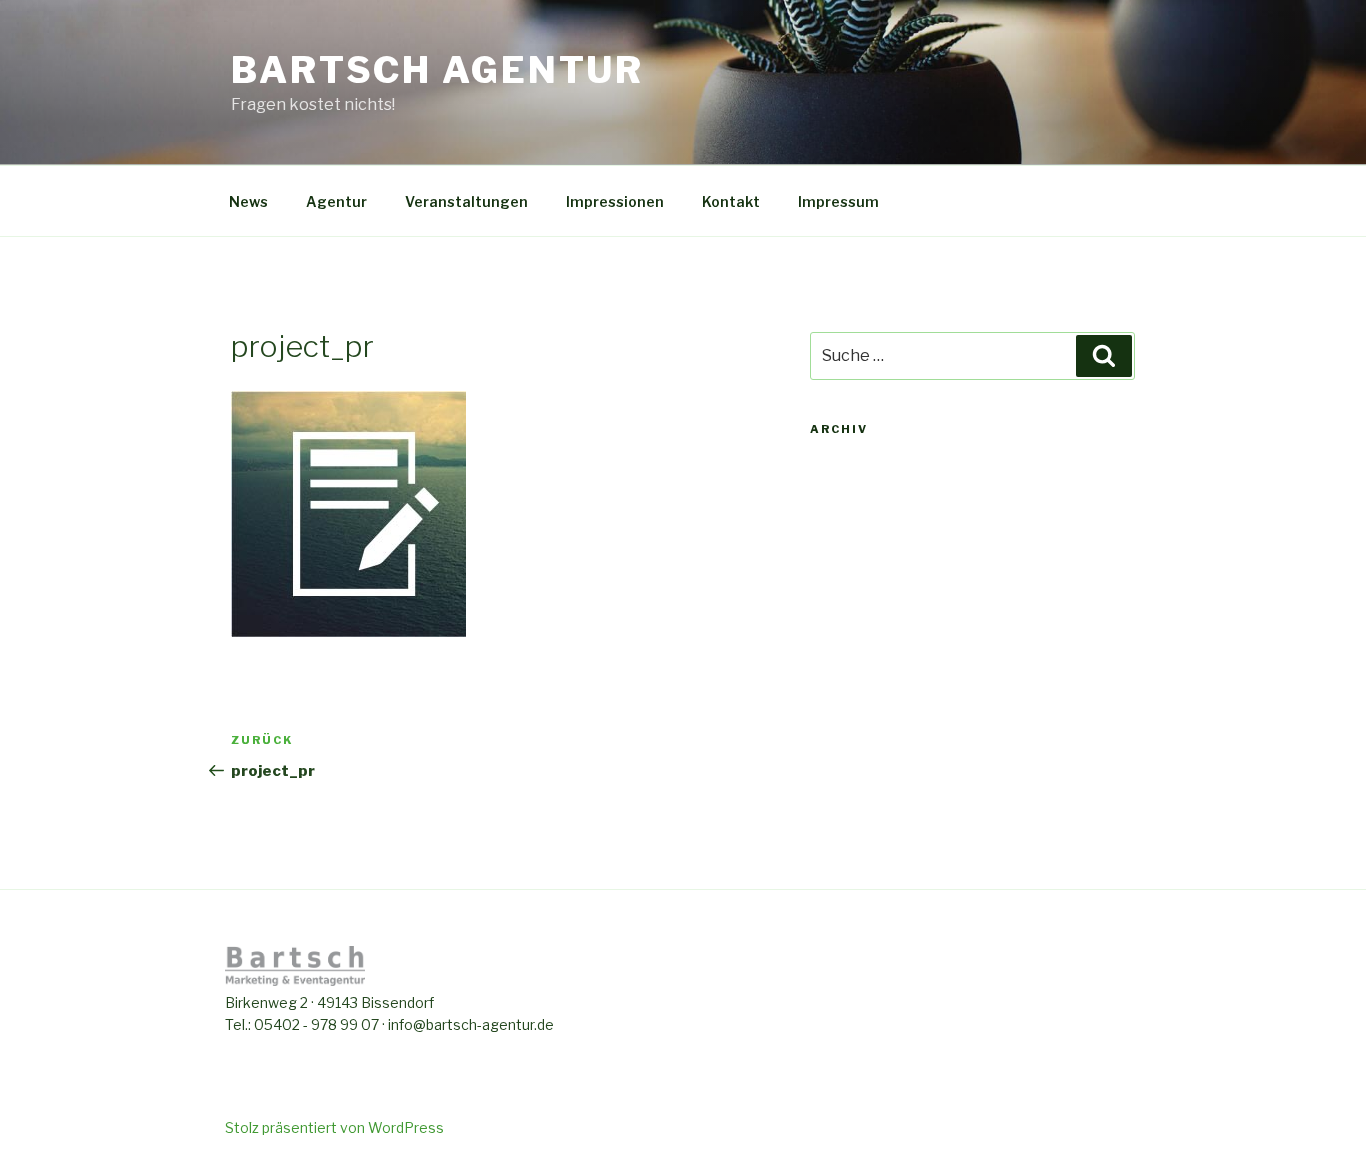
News (248, 201)
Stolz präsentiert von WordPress (334, 1127)
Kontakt (731, 201)
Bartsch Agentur (437, 70)
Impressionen (615, 201)
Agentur (336, 201)
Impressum (838, 201)
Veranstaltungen (466, 201)
